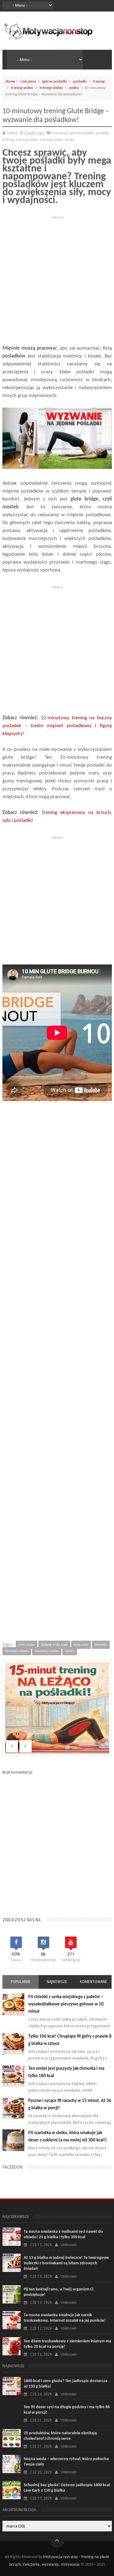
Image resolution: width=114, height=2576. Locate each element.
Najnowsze (57, 1982)
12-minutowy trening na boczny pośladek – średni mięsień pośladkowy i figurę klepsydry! (57, 726)
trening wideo (22, 88)
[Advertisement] (57, 278)
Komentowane (93, 1982)
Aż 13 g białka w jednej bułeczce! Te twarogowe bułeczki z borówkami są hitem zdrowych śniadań (66, 2263)
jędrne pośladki (55, 81)
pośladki (80, 81)
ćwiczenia (28, 81)
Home (10, 81)
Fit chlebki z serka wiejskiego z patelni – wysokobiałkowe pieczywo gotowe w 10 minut (66, 2004)
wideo (74, 88)
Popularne (21, 1982)
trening (99, 81)
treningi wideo (51, 88)
